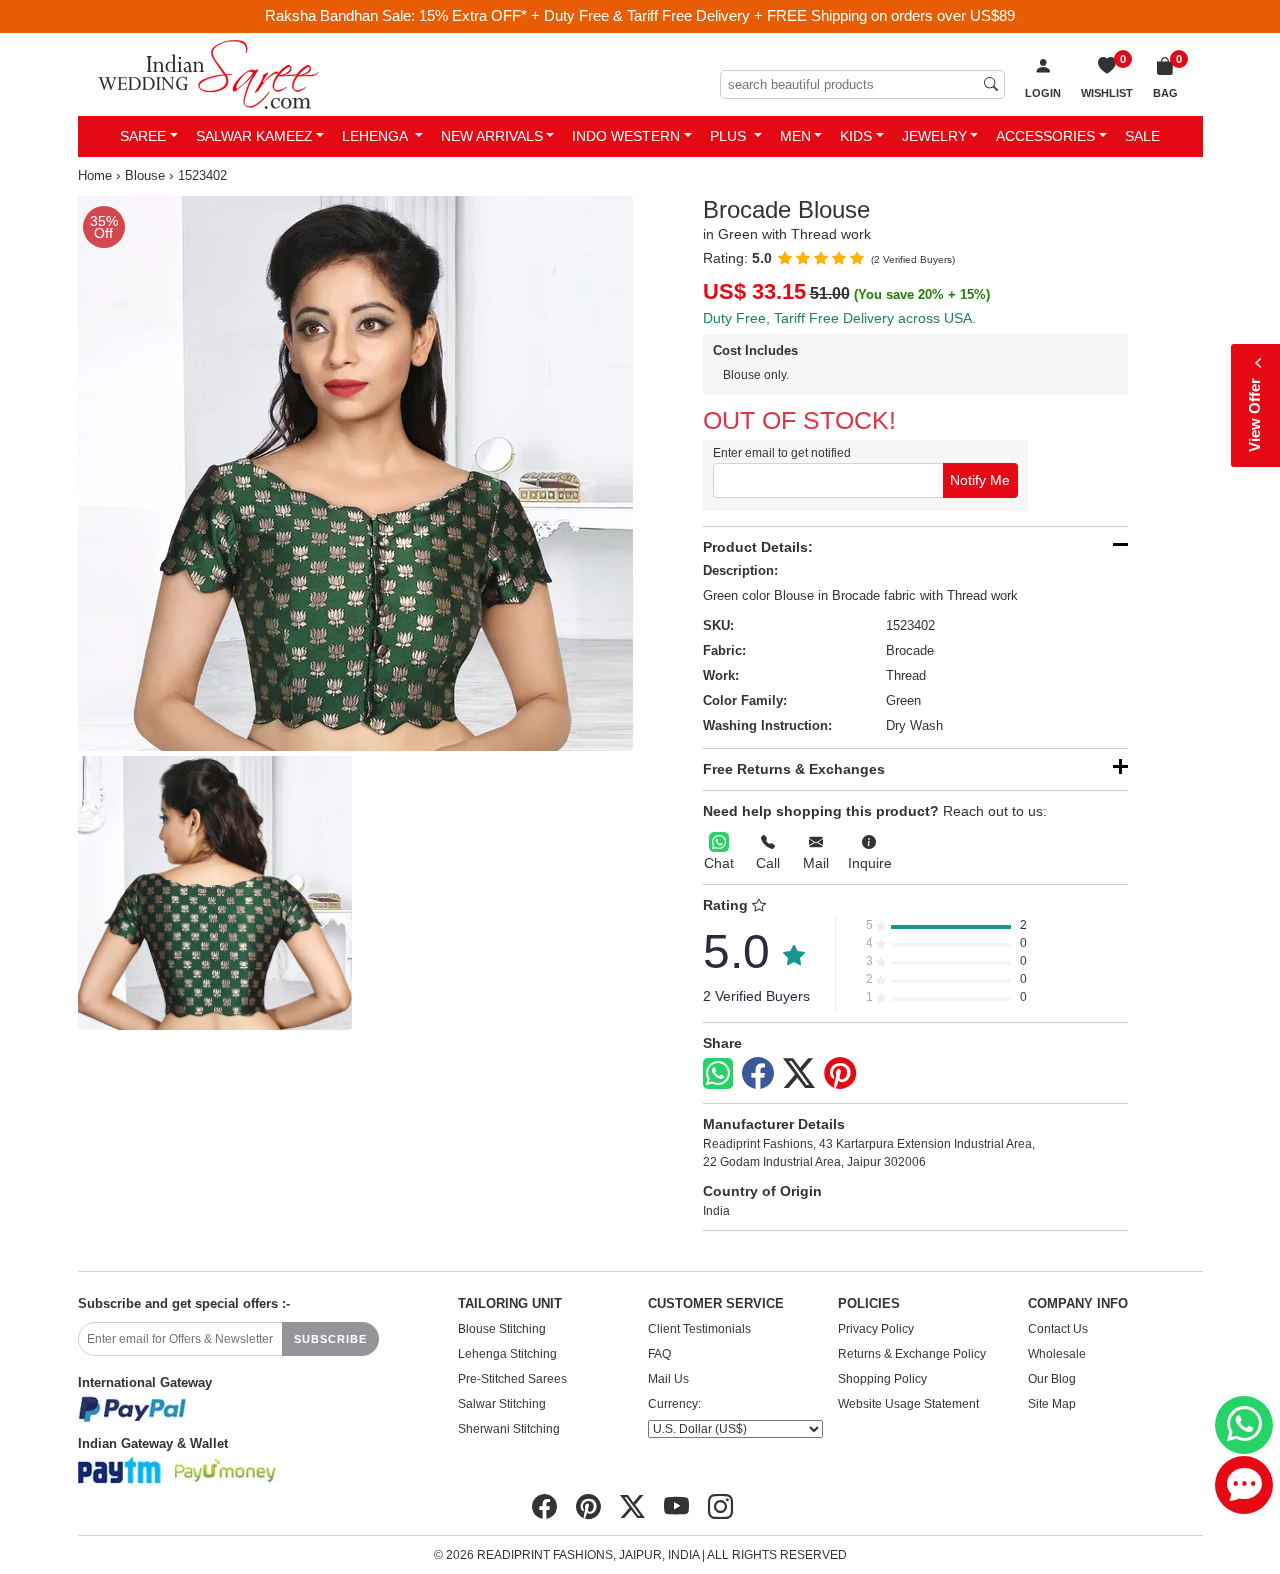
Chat (719, 863)
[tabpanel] (355, 473)
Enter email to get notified (782, 453)
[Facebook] (758, 1074)
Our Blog (1052, 1379)
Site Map (1052, 1404)
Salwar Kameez (254, 136)
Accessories (1045, 136)
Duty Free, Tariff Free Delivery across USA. (839, 318)
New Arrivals (492, 136)
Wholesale (1057, 1354)
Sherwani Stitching (509, 1429)
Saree (143, 136)
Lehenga (376, 136)
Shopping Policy (882, 1379)
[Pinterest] (840, 1074)
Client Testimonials (699, 1329)
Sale (1142, 136)
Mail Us (668, 1379)
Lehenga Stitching (507, 1354)
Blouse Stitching (502, 1329)
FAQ (659, 1354)
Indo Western (626, 136)
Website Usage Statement (908, 1404)
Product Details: (758, 547)
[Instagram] (720, 1507)
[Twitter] (799, 1074)
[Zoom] (355, 473)
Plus (730, 136)
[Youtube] (676, 1507)
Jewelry (934, 136)
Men (795, 136)
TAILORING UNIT (510, 1304)
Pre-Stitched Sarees (512, 1379)
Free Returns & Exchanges (794, 769)
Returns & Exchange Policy (912, 1354)
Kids (856, 136)
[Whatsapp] (718, 1073)
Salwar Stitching (502, 1404)
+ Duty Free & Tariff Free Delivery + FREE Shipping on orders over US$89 (773, 15)
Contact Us (1058, 1329)
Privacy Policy (876, 1329)
